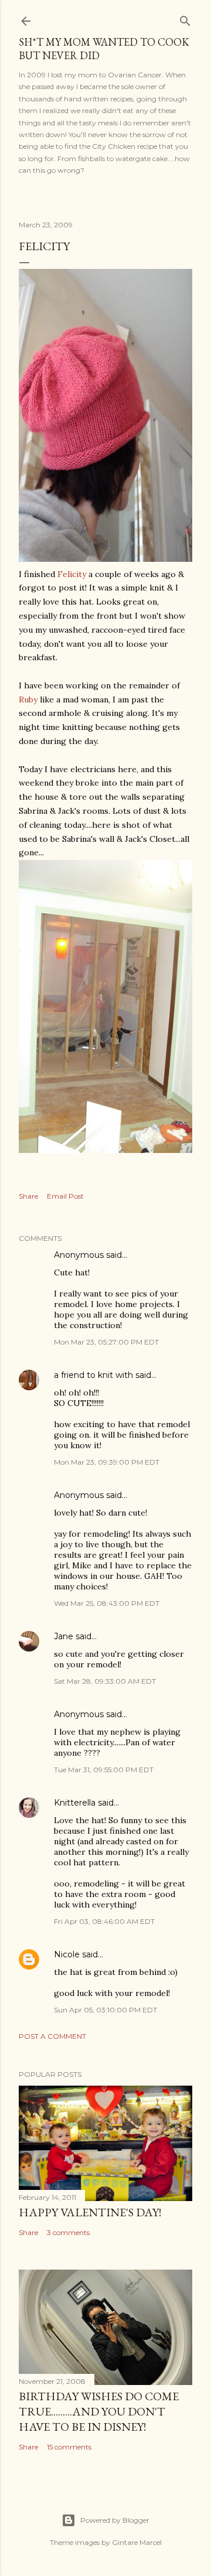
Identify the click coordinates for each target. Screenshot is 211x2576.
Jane (64, 1636)
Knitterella (75, 1803)
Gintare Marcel (137, 2542)
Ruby (28, 700)
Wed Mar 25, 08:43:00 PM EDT (107, 1603)
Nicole (67, 1954)
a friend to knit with (93, 1375)
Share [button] (28, 1196)
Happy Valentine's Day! (90, 2212)
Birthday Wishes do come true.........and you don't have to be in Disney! (99, 2411)
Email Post (65, 1196)
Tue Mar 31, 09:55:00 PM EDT (104, 1770)
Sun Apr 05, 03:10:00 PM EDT (105, 2010)
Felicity (72, 574)
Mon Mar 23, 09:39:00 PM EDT (107, 1462)
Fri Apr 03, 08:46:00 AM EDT (104, 1921)
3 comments (68, 2232)
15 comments (69, 2447)
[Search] (185, 18)
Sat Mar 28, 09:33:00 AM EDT (105, 1681)
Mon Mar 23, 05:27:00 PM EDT (106, 1342)
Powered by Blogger (115, 2520)
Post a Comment (52, 2036)
